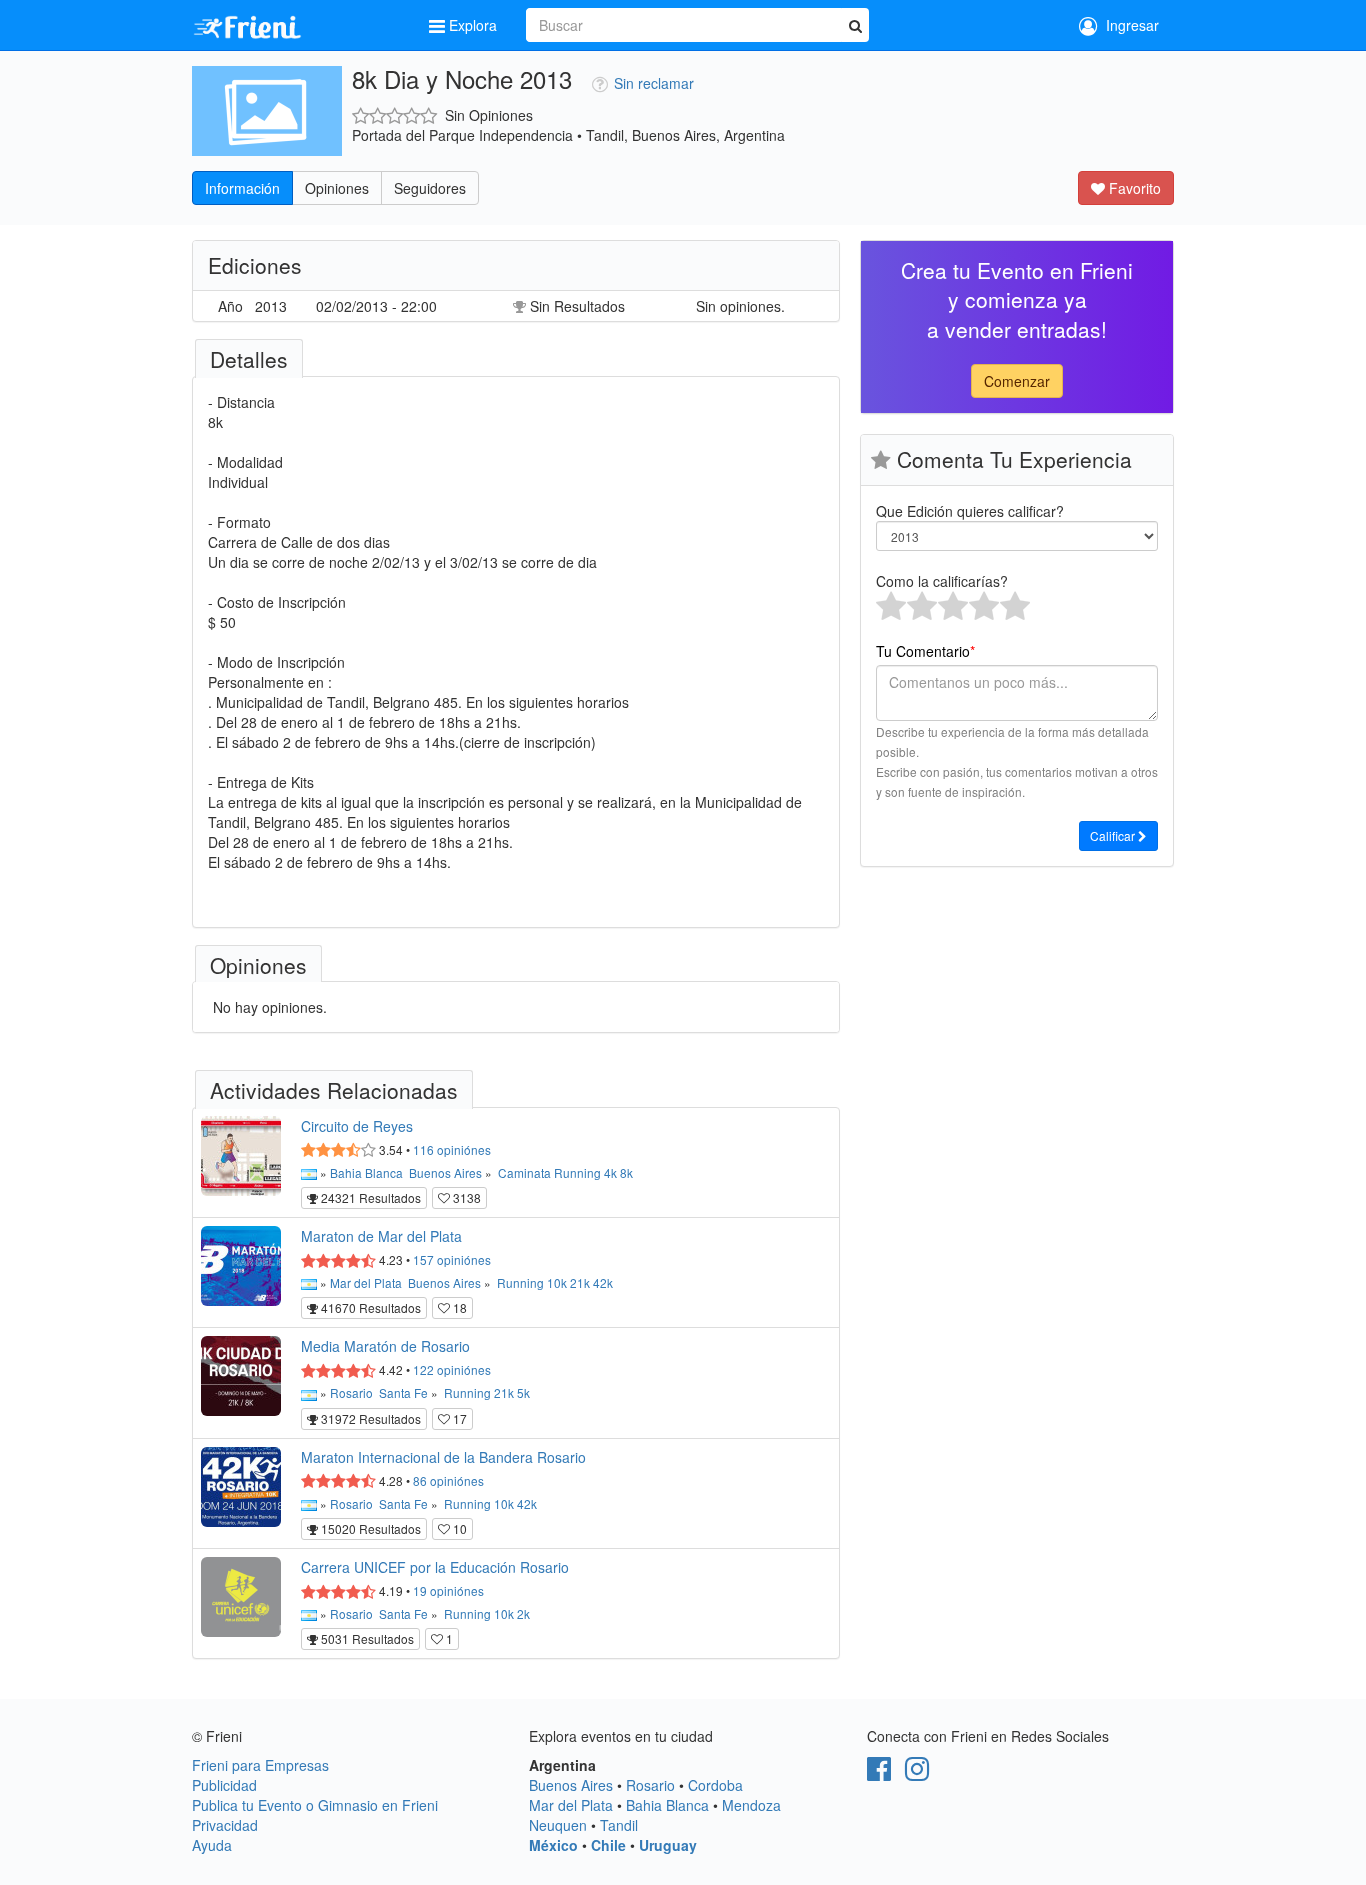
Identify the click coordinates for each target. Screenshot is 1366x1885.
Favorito (1133, 188)
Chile (608, 1845)
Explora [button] (473, 25)
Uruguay (668, 1845)
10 (458, 1528)
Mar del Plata (366, 1282)
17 (458, 1418)
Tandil (619, 1825)
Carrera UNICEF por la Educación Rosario (435, 1567)
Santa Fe (403, 1392)
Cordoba (715, 1785)
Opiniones (337, 188)
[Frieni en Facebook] (879, 1773)
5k (523, 1392)
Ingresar (1128, 25)
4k (610, 1172)
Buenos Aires (445, 1172)
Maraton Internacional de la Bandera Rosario (443, 1457)
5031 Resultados (366, 1638)
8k (626, 1172)
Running (577, 1172)
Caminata (524, 1172)
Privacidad (225, 1825)
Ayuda (212, 1845)
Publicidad (224, 1785)
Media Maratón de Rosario (385, 1346)
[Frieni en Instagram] (917, 1773)
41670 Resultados (369, 1307)
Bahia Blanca (366, 1172)
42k (603, 1282)
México (553, 1845)
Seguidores (430, 188)
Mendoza (751, 1805)
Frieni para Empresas (260, 1765)
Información (242, 188)
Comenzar (1017, 381)
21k (580, 1282)
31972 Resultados (369, 1418)
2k (523, 1613)
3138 (465, 1197)
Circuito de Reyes (357, 1126)
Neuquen (558, 1825)
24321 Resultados (369, 1197)
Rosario (351, 1392)
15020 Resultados (369, 1528)
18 (458, 1307)
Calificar (1114, 835)
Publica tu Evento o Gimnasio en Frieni (315, 1805)
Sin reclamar (654, 83)
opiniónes (452, 1149)
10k (557, 1282)
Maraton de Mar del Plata (381, 1236)
